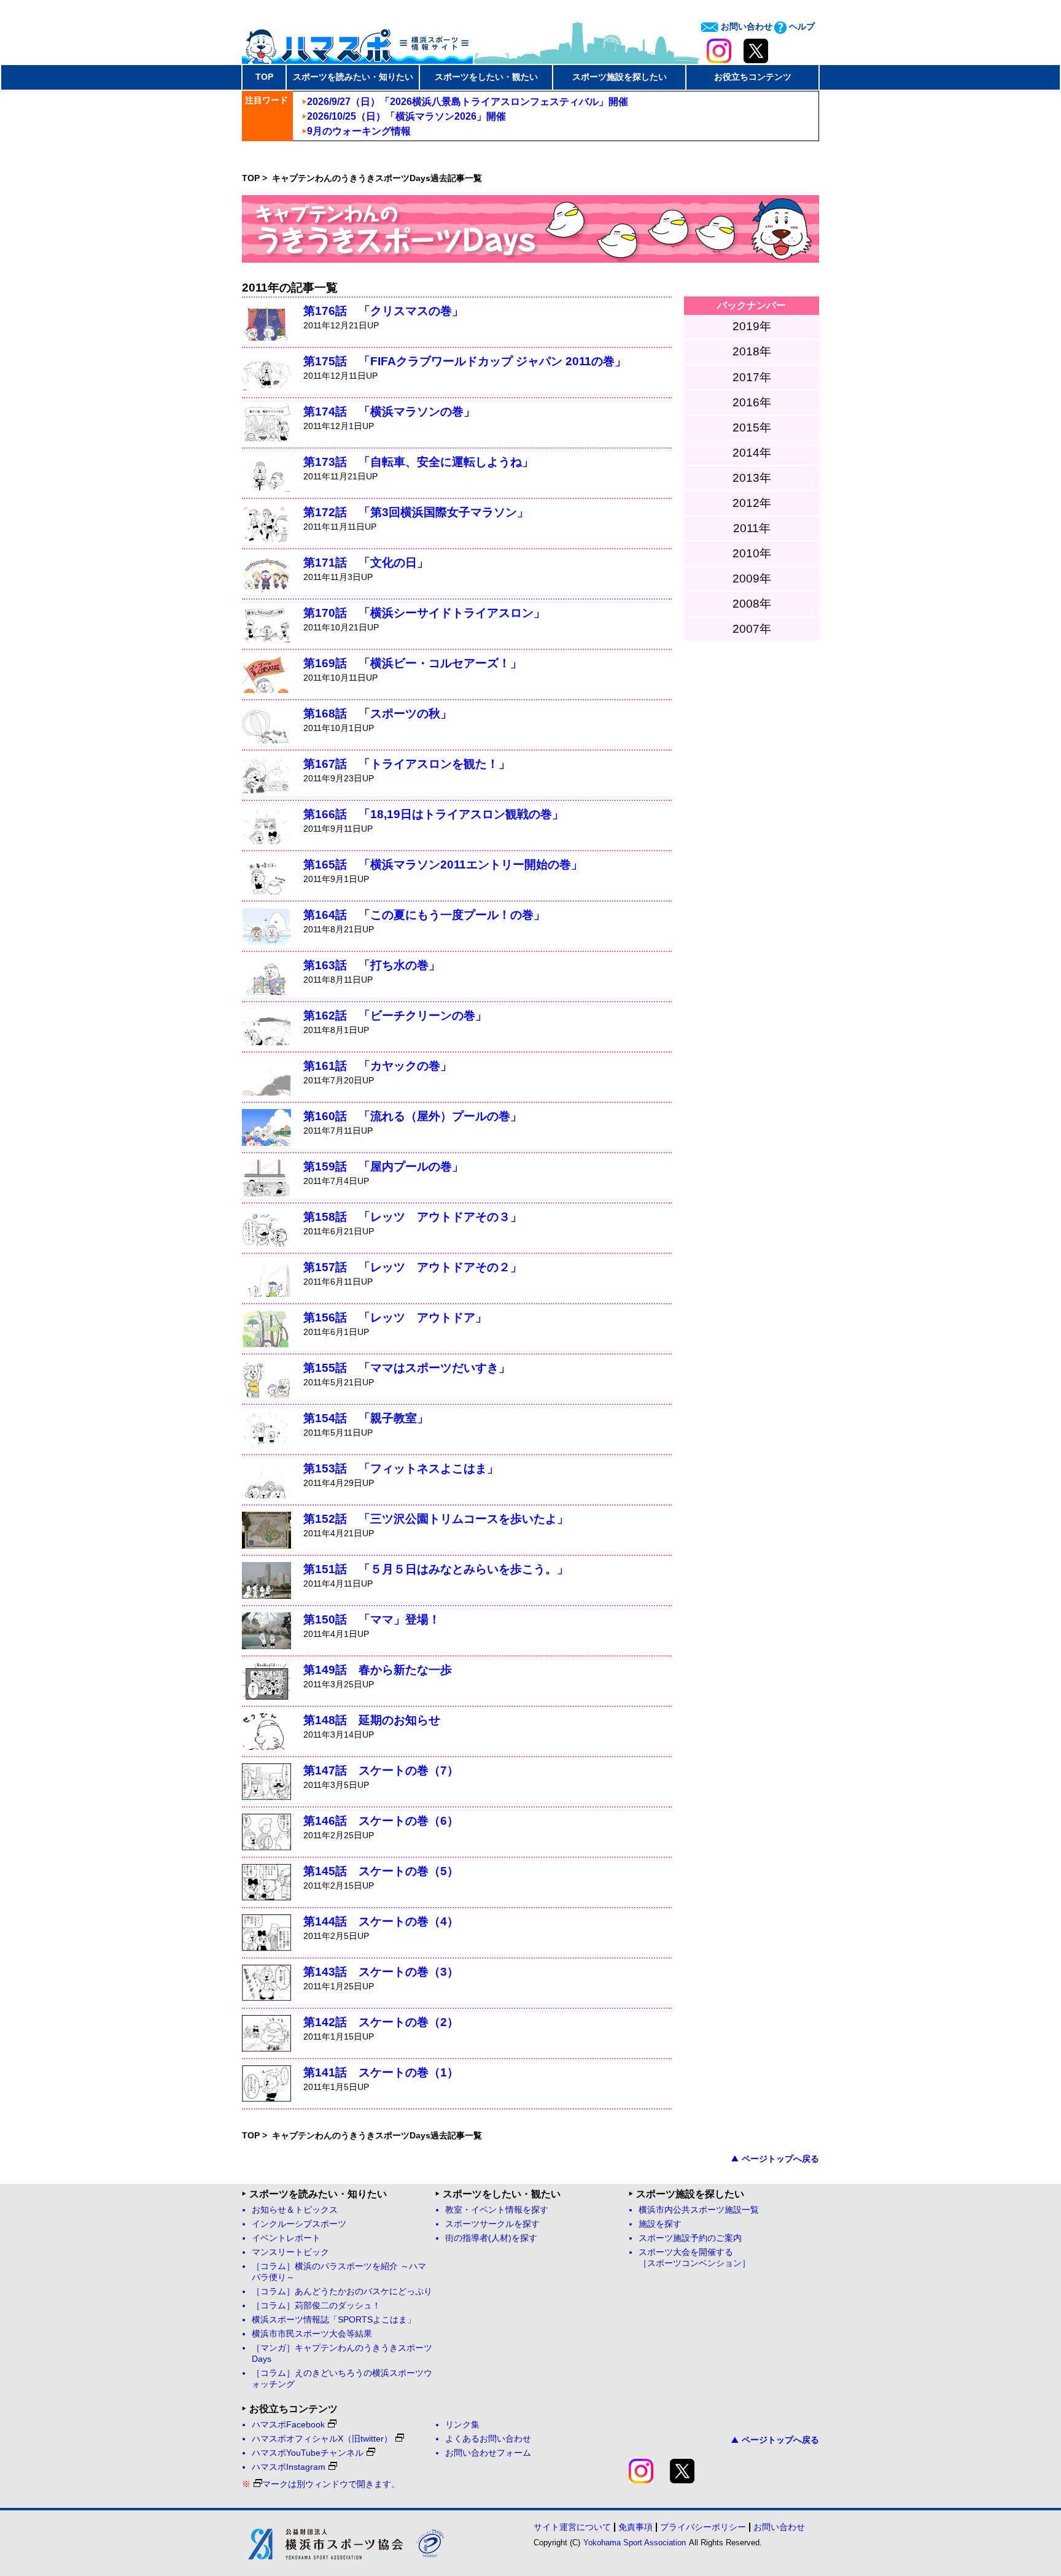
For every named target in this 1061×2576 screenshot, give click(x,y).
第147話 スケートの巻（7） (381, 1770)
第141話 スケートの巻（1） (381, 2072)
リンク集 (462, 2425)
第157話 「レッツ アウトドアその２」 (413, 1267)
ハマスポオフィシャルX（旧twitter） (322, 2439)
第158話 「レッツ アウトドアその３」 (413, 1217)
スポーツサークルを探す (492, 2224)
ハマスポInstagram (289, 2467)
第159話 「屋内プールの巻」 (383, 1166)
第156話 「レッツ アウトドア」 (395, 1317)
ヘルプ (801, 26)
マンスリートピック (290, 2252)
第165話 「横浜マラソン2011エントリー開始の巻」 (443, 864)
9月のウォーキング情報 (359, 131)
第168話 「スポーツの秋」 (378, 714)
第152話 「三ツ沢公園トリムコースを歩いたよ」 (436, 1519)
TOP (264, 77)
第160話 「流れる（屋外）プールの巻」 (413, 1116)
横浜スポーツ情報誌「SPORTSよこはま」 (334, 2320)
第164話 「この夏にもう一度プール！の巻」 (424, 915)
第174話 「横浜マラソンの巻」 (389, 412)
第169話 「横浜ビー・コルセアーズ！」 (413, 663)
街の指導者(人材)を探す (491, 2238)
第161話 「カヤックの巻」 (378, 1066)
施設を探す (660, 2224)
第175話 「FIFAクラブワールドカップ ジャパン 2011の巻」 (465, 361)
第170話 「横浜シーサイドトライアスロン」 (424, 613)
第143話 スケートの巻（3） (381, 1972)
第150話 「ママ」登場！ (372, 1619)
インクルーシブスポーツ (299, 2224)
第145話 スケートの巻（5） (381, 1871)
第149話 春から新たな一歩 (378, 1670)
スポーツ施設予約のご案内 (690, 2238)
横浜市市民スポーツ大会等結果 (312, 2334)
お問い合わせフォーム (488, 2453)
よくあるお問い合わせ (488, 2439)
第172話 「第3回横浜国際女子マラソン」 (416, 512)
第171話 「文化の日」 (366, 563)
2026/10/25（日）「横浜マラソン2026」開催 (406, 116)
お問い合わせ (745, 26)
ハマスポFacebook (288, 2425)
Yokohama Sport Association (635, 2543)
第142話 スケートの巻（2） (381, 2022)
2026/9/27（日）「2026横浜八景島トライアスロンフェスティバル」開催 (468, 102)
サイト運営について (572, 2527)
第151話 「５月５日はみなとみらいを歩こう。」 (436, 1569)
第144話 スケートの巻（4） (381, 1921)
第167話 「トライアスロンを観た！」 (407, 764)
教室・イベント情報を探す (497, 2210)
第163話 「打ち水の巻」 (372, 965)
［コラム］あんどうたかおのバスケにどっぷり (342, 2292)
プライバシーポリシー (703, 2527)
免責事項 (635, 2527)
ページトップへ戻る (780, 2159)
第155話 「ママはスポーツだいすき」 (407, 1368)
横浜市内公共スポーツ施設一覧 (699, 2210)
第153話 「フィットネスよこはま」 (401, 1468)
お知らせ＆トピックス (295, 2210)
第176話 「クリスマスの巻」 (383, 311)
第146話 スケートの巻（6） (381, 1821)
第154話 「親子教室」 (366, 1418)
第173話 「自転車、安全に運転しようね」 (418, 462)
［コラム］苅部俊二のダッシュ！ (316, 2306)
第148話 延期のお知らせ (372, 1720)
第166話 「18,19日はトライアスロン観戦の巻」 (433, 814)
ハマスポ (357, 42)
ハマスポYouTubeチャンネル (308, 2453)
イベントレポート (286, 2238)
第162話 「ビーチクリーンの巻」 (395, 1015)
